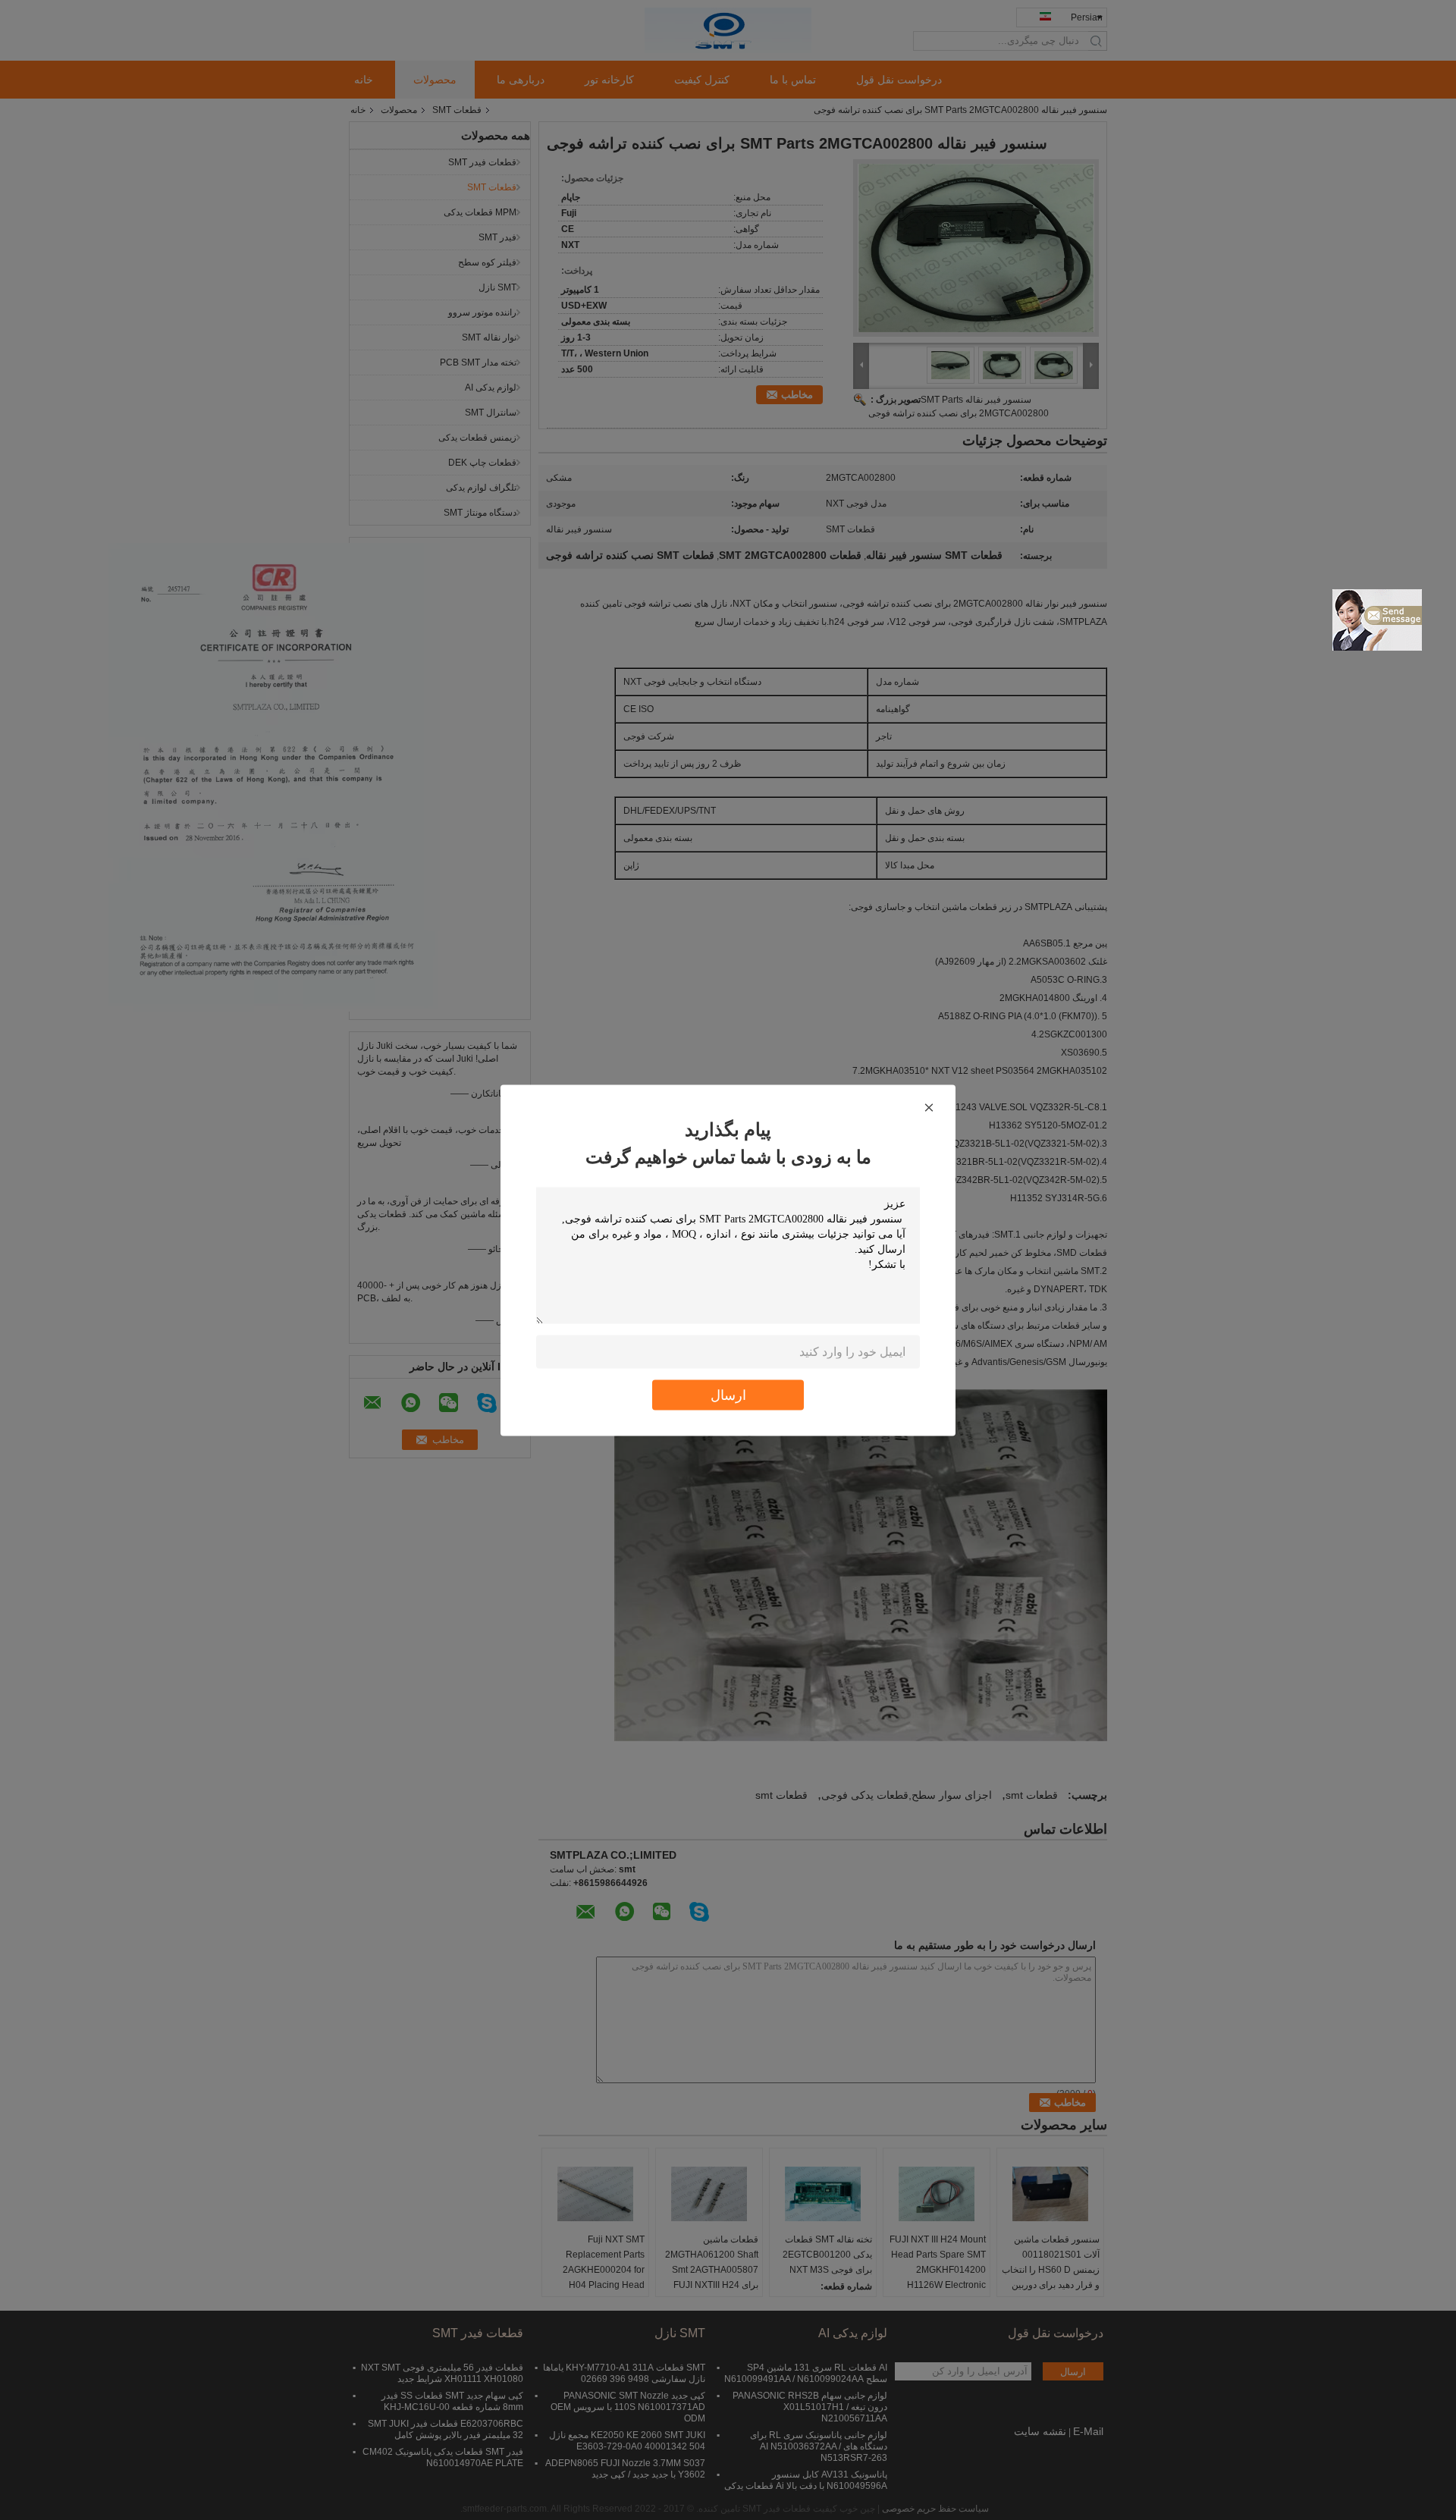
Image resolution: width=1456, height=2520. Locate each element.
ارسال (728, 1394)
